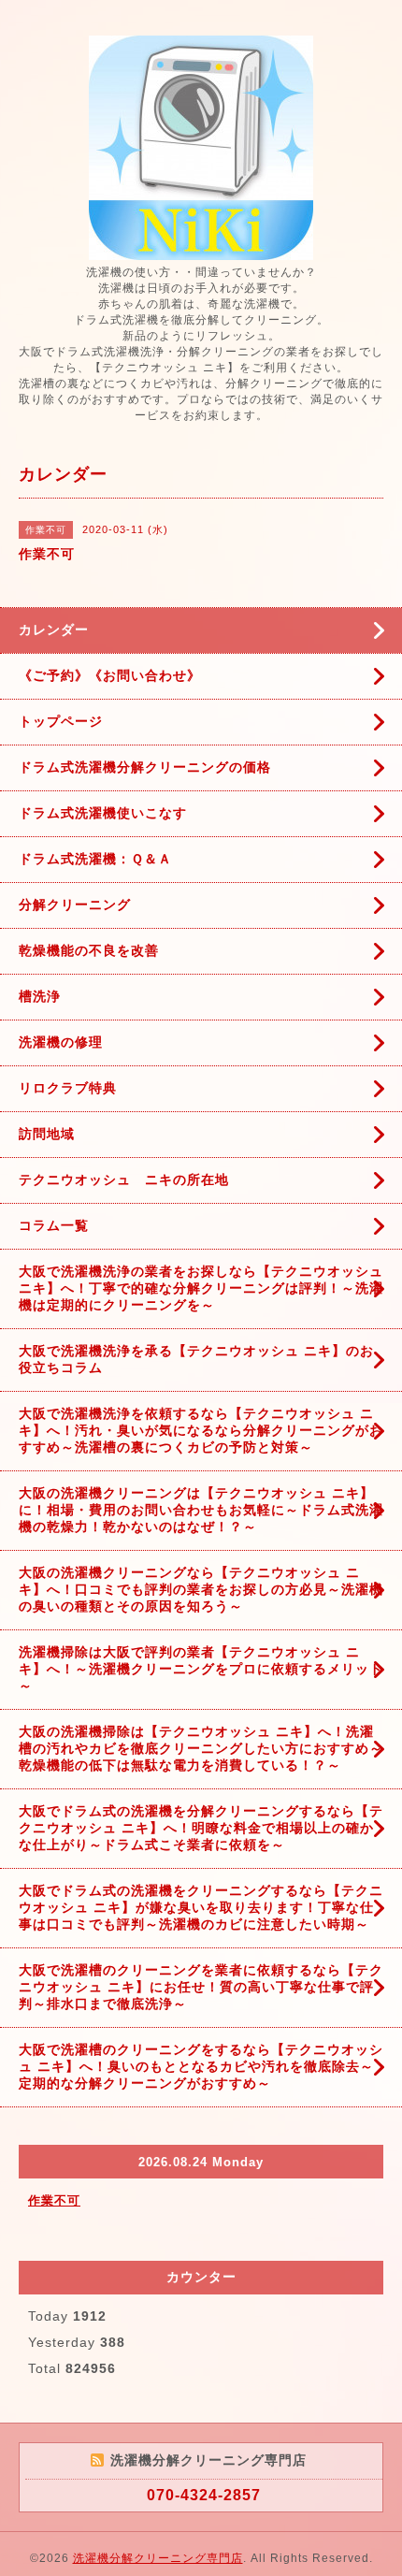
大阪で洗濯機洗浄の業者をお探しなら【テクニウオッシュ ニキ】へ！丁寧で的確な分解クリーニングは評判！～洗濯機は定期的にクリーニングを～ (201, 1288)
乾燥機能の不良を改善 (89, 950)
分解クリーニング (75, 904)
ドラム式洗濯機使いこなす (103, 813)
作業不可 (54, 2200)
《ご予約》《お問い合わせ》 (110, 675)
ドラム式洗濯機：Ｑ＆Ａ (95, 859)
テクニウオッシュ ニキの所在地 (124, 1179)
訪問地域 (47, 1134)
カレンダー (54, 630)
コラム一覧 (54, 1225)
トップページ (61, 721)
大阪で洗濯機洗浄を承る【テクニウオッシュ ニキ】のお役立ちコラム (196, 1359)
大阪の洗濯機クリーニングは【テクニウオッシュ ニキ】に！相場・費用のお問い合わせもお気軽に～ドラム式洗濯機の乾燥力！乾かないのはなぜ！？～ (201, 1510)
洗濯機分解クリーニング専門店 (158, 2558)
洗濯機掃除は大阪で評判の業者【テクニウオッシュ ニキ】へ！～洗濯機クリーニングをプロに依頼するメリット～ (201, 1669)
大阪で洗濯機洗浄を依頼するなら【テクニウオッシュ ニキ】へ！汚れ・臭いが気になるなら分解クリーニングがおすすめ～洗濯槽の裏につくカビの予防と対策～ (201, 1430)
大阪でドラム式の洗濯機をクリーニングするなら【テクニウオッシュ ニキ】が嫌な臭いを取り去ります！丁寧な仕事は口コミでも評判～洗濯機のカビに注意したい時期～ (201, 1907)
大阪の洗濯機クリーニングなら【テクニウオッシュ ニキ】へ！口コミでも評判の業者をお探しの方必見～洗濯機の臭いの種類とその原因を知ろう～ (201, 1589)
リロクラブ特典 (68, 1088)
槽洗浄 (40, 996)
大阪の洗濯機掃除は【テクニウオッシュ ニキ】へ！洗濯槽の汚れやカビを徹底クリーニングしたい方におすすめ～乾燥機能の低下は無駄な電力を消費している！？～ (201, 1748)
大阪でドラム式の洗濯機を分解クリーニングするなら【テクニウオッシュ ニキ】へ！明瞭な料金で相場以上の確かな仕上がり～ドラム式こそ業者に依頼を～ (201, 1828)
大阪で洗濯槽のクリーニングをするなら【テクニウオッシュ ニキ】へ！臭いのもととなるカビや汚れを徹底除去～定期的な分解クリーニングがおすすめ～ (201, 2066)
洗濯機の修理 (61, 1042)
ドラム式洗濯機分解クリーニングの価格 (145, 767)
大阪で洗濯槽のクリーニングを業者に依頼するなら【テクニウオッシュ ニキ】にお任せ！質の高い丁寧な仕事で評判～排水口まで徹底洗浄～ (201, 1987)
